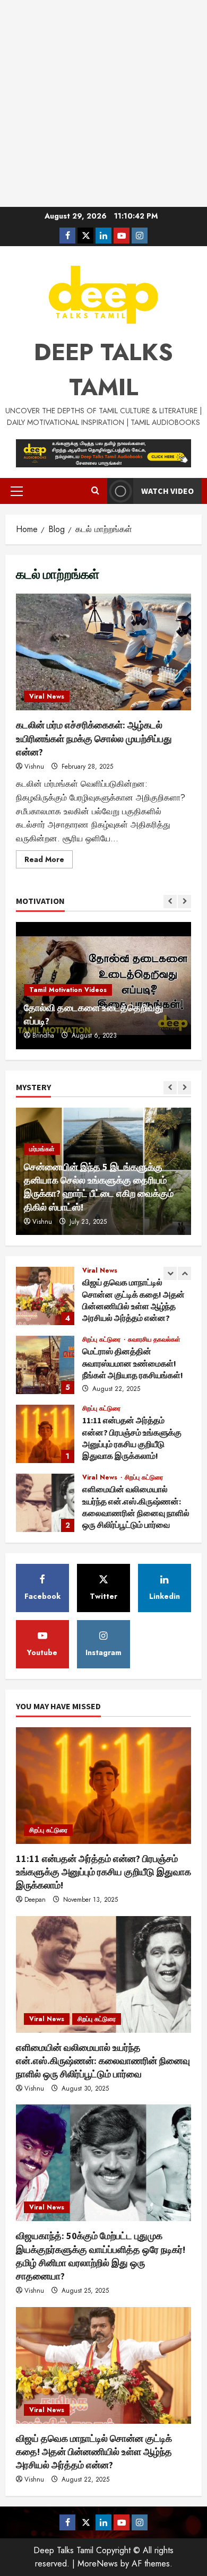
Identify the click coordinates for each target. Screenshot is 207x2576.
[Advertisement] (103, 103)
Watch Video (167, 491)
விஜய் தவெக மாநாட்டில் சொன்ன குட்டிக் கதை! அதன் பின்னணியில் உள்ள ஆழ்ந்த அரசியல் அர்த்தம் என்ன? (45, 1296)
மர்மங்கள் (42, 1149)
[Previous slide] (170, 902)
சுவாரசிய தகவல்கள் (154, 1339)
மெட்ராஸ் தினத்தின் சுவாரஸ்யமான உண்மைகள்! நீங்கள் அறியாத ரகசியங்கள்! (45, 1365)
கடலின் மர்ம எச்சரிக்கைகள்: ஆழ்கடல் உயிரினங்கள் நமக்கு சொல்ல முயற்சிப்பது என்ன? (103, 652)
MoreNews (98, 2564)
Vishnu (34, 767)
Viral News (47, 697)
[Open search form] (95, 491)
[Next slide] (184, 902)
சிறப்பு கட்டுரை (102, 1339)
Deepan (35, 1900)
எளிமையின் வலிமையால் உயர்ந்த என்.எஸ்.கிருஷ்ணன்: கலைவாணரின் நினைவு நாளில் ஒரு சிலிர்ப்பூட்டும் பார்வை (45, 1503)
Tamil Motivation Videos (68, 990)
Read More (49, 861)
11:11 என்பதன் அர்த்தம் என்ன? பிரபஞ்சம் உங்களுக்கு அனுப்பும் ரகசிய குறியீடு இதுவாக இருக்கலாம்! (45, 1434)
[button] (17, 491)
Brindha (43, 1035)
